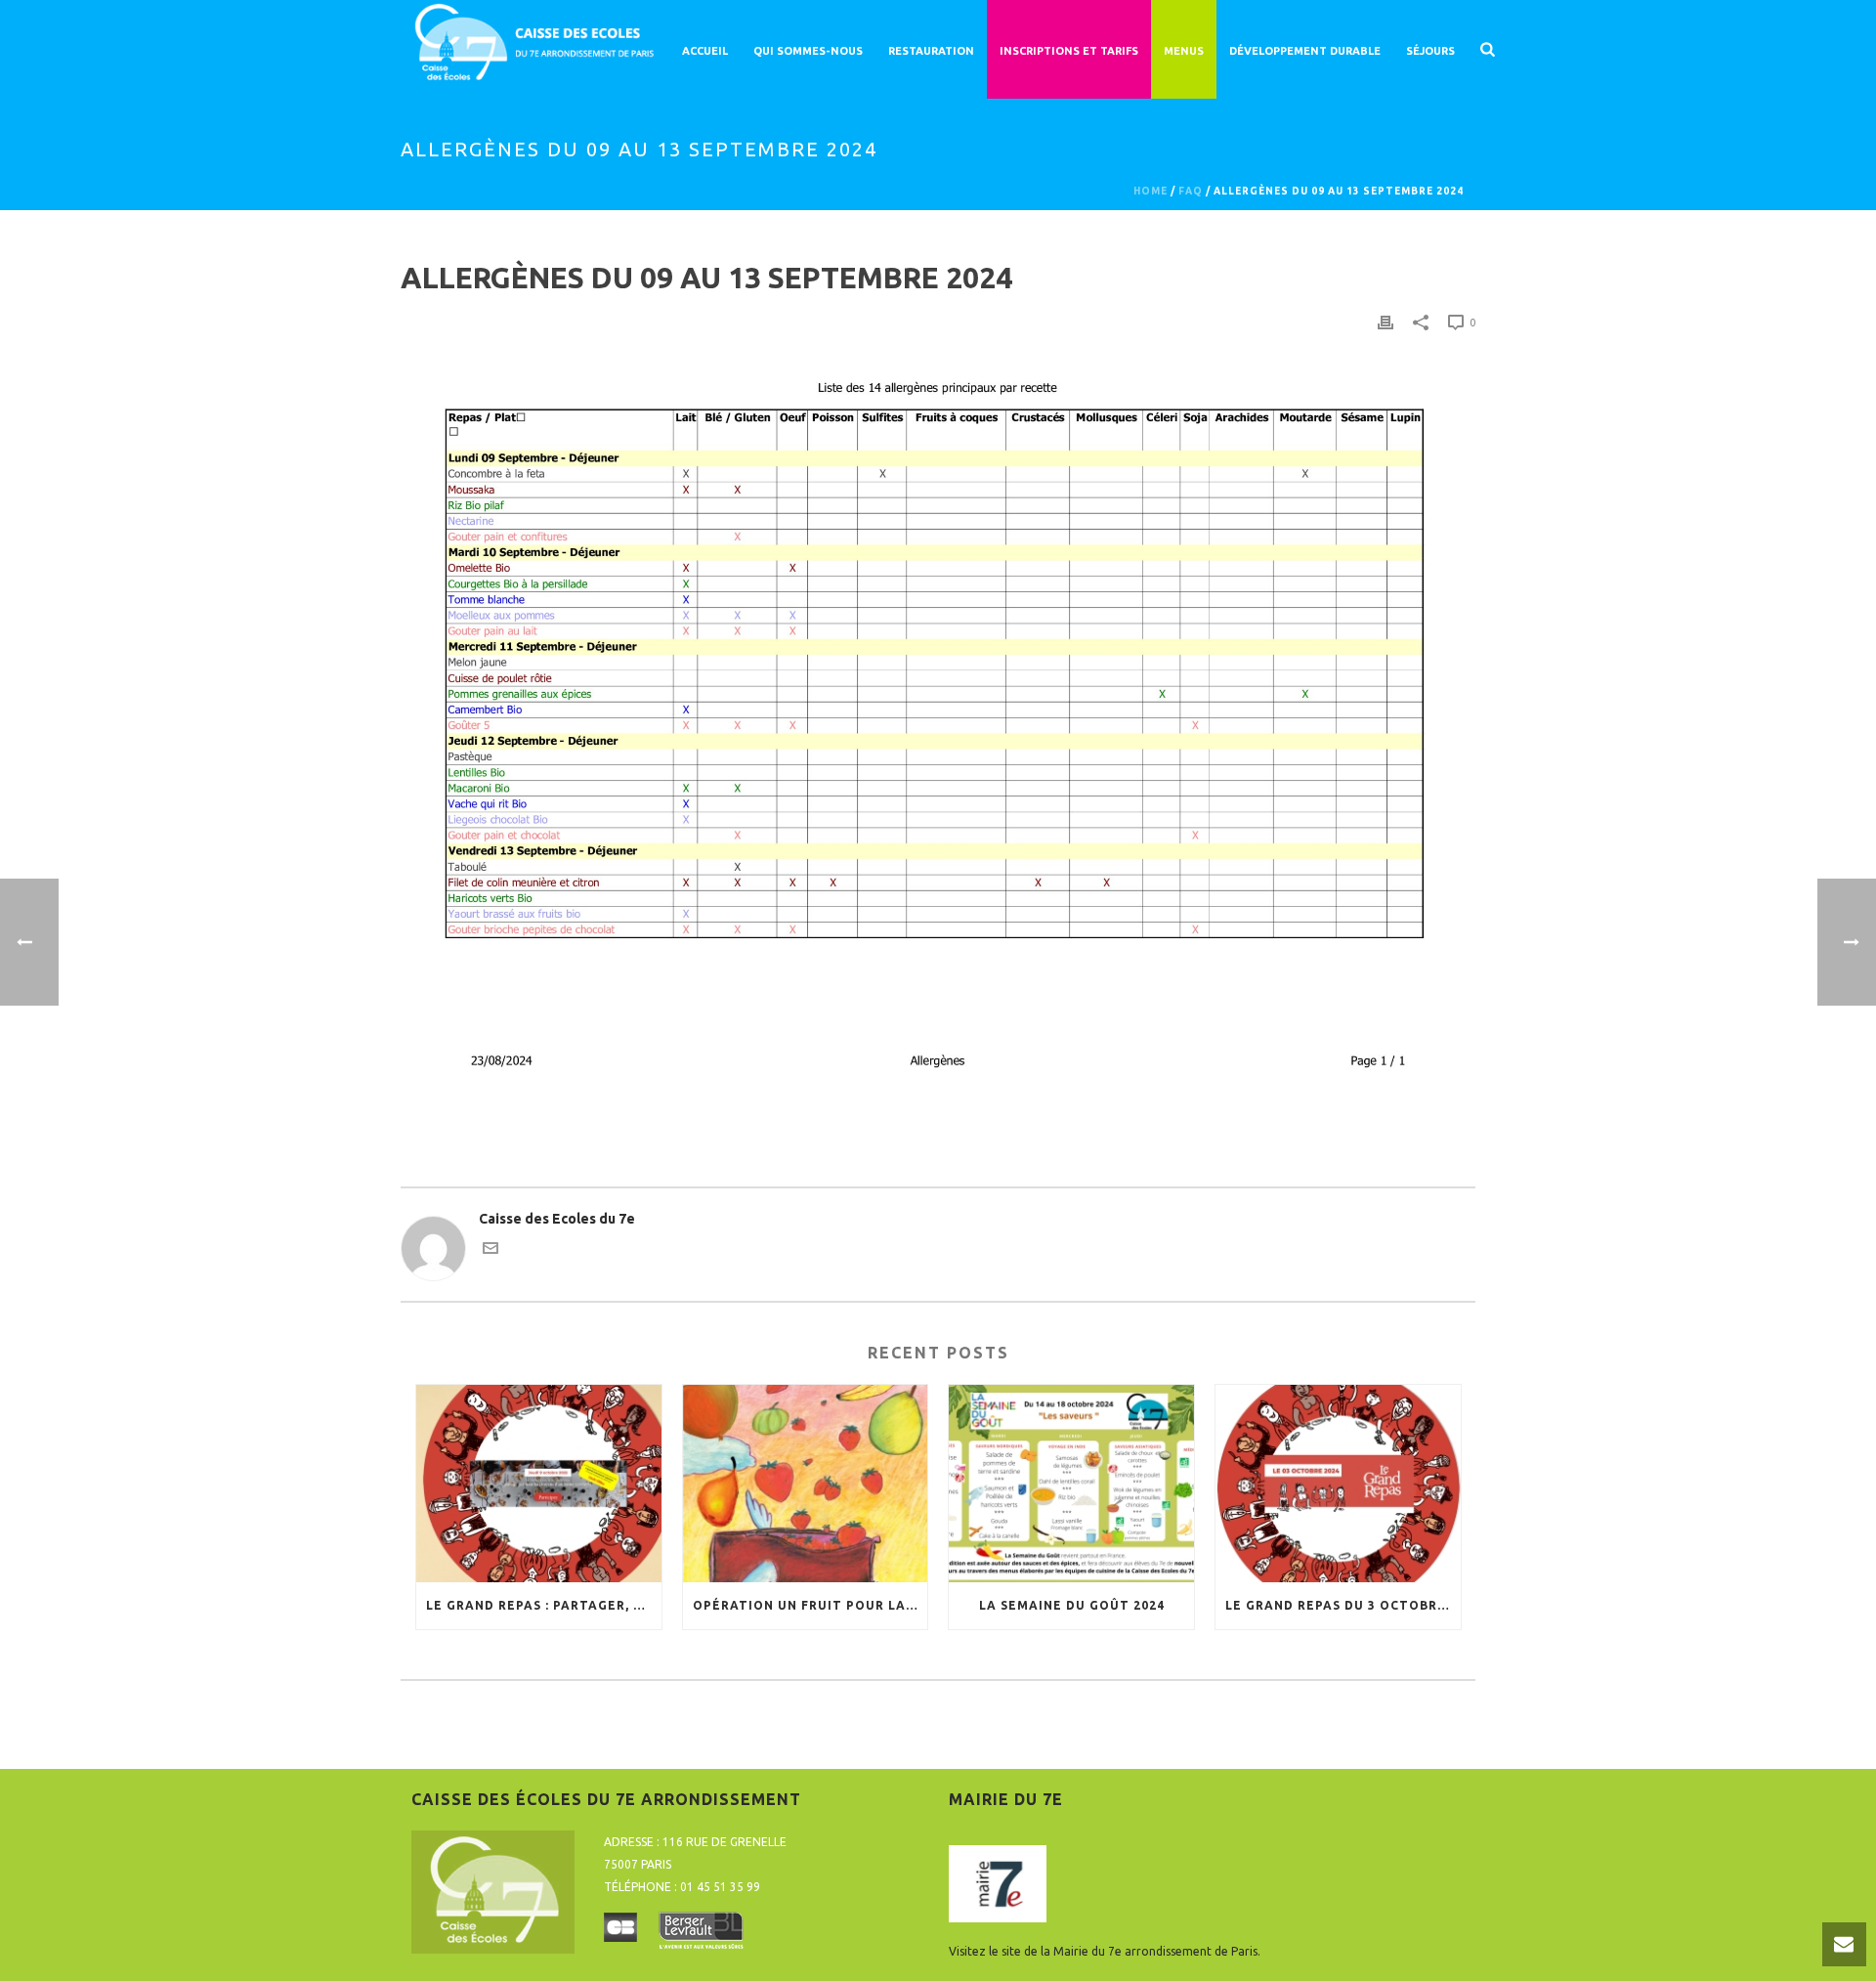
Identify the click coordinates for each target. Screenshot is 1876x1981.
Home (1151, 191)
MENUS (1184, 51)
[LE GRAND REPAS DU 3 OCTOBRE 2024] (1338, 1483)
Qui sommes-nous (808, 51)
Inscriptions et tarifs (1069, 51)
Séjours (1430, 51)
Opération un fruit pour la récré (810, 1605)
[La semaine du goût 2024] (1071, 1483)
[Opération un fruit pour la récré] (806, 1483)
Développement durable (1305, 51)
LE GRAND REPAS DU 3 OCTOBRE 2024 (1343, 1605)
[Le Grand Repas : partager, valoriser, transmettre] (539, 1483)
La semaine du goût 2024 (1072, 1605)
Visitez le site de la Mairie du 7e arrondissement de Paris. (1105, 1951)
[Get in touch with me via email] (490, 1251)
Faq (1191, 191)
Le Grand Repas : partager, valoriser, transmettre (544, 1605)
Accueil (705, 51)
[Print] (1386, 322)
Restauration (931, 51)
